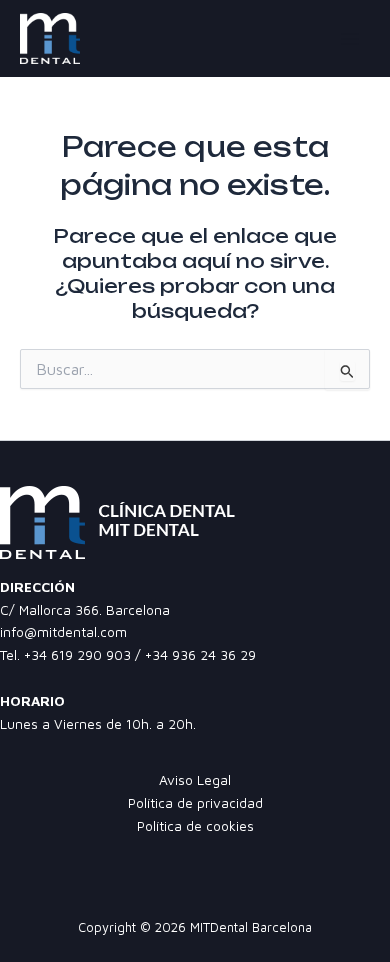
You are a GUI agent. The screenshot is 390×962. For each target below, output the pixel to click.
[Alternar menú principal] (350, 38)
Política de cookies (195, 826)
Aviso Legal (195, 780)
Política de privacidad (195, 803)
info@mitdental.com (63, 632)
